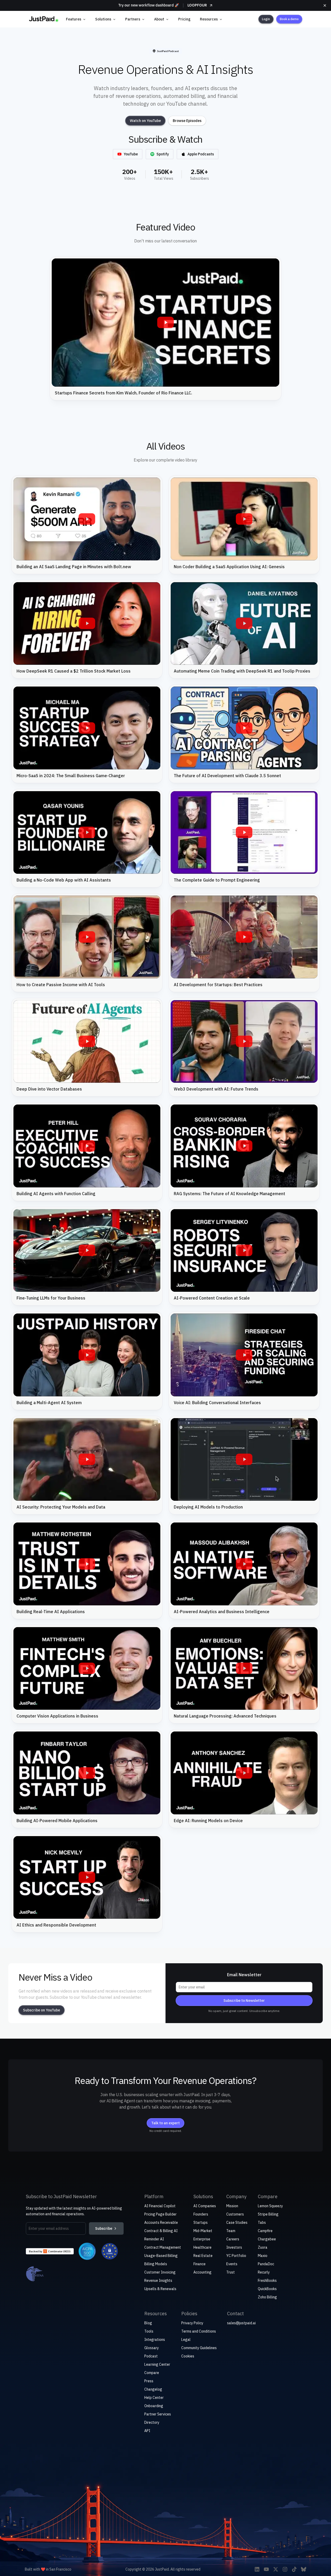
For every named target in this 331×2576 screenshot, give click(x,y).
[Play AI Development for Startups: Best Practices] (244, 937)
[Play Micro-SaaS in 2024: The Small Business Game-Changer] (87, 728)
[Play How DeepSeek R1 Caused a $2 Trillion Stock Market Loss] (87, 624)
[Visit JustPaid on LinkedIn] (257, 2569)
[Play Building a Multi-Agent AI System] (87, 1355)
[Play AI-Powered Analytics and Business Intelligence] (244, 1564)
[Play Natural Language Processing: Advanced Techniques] (244, 1669)
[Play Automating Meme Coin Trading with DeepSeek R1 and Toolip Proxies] (244, 624)
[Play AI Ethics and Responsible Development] (87, 1878)
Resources (209, 19)
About (159, 19)
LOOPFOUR (197, 5)
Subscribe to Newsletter (244, 2001)
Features (74, 19)
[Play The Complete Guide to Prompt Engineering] (244, 833)
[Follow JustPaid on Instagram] (285, 2569)
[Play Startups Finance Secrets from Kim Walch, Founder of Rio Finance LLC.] (165, 323)
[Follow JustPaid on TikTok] (294, 2569)
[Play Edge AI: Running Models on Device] (244, 1773)
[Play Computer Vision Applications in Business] (87, 1669)
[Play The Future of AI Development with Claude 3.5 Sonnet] (244, 728)
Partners (133, 19)
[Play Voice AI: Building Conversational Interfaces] (244, 1355)
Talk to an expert (165, 2123)
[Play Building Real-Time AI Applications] (87, 1564)
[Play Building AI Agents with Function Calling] (87, 1146)
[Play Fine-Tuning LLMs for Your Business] (87, 1251)
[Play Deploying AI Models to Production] (244, 1460)
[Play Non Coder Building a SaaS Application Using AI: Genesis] (244, 519)
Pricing (184, 19)
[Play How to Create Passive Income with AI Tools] (87, 937)
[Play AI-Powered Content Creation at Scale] (244, 1251)
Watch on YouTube (145, 121)
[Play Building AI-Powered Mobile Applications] (87, 1773)
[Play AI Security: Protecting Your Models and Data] (87, 1460)
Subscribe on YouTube (42, 2010)
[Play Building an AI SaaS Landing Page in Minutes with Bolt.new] (87, 519)
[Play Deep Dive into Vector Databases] (87, 1042)
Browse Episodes (187, 121)
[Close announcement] (325, 5)
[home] (44, 19)
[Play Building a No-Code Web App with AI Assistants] (87, 833)
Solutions (103, 19)
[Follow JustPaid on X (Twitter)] (276, 2569)
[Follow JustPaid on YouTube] (266, 2569)
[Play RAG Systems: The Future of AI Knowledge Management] (244, 1146)
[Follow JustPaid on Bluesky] (304, 2569)
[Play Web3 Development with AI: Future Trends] (244, 1042)
